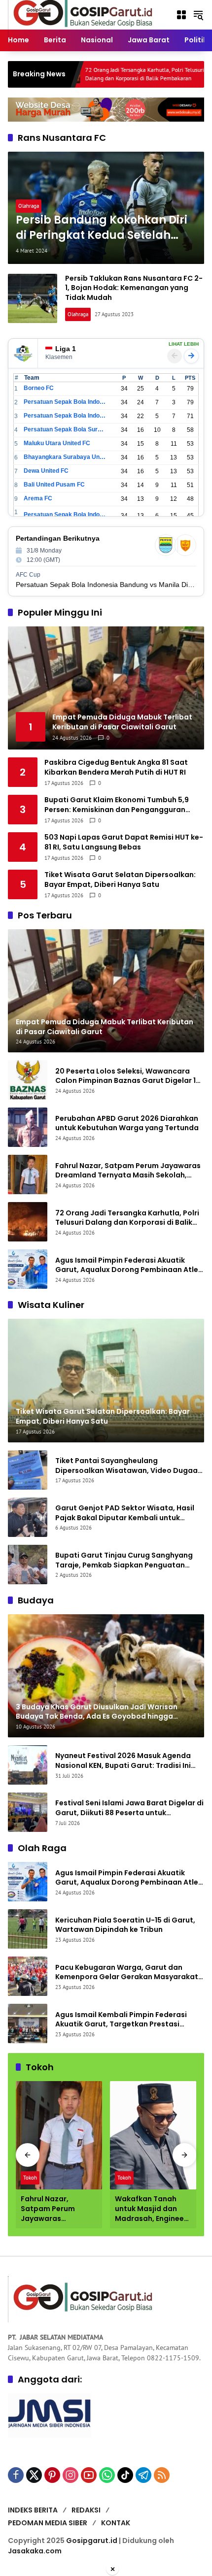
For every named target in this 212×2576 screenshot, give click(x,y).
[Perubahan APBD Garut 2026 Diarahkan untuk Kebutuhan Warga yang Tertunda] (28, 1127)
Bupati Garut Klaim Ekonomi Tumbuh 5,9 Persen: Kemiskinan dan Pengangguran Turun (117, 805)
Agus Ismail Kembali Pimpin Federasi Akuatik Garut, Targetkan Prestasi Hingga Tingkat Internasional (121, 2020)
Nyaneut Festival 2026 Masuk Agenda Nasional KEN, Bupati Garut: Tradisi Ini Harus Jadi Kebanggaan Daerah (123, 1761)
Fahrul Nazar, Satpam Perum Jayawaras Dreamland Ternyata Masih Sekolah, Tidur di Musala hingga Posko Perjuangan (128, 1171)
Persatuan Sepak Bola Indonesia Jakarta (65, 416)
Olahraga (29, 206)
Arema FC (38, 498)
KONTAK (116, 2523)
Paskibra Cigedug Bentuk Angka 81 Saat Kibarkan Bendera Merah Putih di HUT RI (116, 767)
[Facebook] (16, 2475)
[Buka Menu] (181, 15)
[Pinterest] (52, 2475)
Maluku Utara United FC (57, 443)
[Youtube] (89, 2475)
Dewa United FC (46, 471)
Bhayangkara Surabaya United (65, 457)
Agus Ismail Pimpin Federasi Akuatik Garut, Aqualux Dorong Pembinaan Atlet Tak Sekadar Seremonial (128, 1265)
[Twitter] (34, 2475)
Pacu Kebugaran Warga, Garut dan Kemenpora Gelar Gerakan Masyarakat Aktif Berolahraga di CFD (127, 1973)
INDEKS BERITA (33, 2510)
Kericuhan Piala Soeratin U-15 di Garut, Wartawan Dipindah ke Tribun (125, 1925)
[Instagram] (71, 2475)
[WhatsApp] (107, 2475)
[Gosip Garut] (82, 14)
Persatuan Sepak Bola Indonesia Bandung (65, 402)
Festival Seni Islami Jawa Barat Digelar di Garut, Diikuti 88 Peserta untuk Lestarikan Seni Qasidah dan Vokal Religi (129, 1808)
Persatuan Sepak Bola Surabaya (65, 429)
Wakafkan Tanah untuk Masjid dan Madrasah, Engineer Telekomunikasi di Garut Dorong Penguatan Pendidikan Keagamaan (151, 2209)
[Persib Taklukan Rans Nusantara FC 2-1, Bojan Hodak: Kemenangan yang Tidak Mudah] (33, 298)
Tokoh (30, 2178)
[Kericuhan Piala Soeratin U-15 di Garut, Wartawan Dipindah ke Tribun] (28, 1929)
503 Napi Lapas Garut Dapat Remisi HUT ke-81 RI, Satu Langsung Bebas (124, 842)
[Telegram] (143, 2475)
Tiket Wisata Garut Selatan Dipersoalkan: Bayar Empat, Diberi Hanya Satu (120, 880)
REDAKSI (86, 2510)
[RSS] (162, 2475)
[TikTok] (125, 2475)
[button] (198, 15)
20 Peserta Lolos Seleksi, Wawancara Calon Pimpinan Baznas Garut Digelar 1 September (125, 1076)
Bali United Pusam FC (54, 485)
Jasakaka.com (35, 2551)
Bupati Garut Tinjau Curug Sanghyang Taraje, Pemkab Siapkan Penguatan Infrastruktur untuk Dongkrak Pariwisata (129, 1560)
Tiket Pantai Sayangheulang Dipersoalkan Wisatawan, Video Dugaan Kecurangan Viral (129, 1466)
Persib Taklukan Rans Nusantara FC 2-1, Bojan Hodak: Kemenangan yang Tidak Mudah (134, 288)
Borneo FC (39, 388)
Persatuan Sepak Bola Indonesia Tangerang (65, 515)
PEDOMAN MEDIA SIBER (48, 2523)
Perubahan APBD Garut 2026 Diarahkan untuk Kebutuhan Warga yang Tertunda (127, 1124)
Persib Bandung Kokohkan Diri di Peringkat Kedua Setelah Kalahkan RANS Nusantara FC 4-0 (102, 228)
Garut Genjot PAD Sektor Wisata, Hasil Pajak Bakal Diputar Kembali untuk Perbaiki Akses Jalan (125, 1513)
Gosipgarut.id (92, 2541)
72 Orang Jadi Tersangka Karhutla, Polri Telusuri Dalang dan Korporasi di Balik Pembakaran (88, 74)
